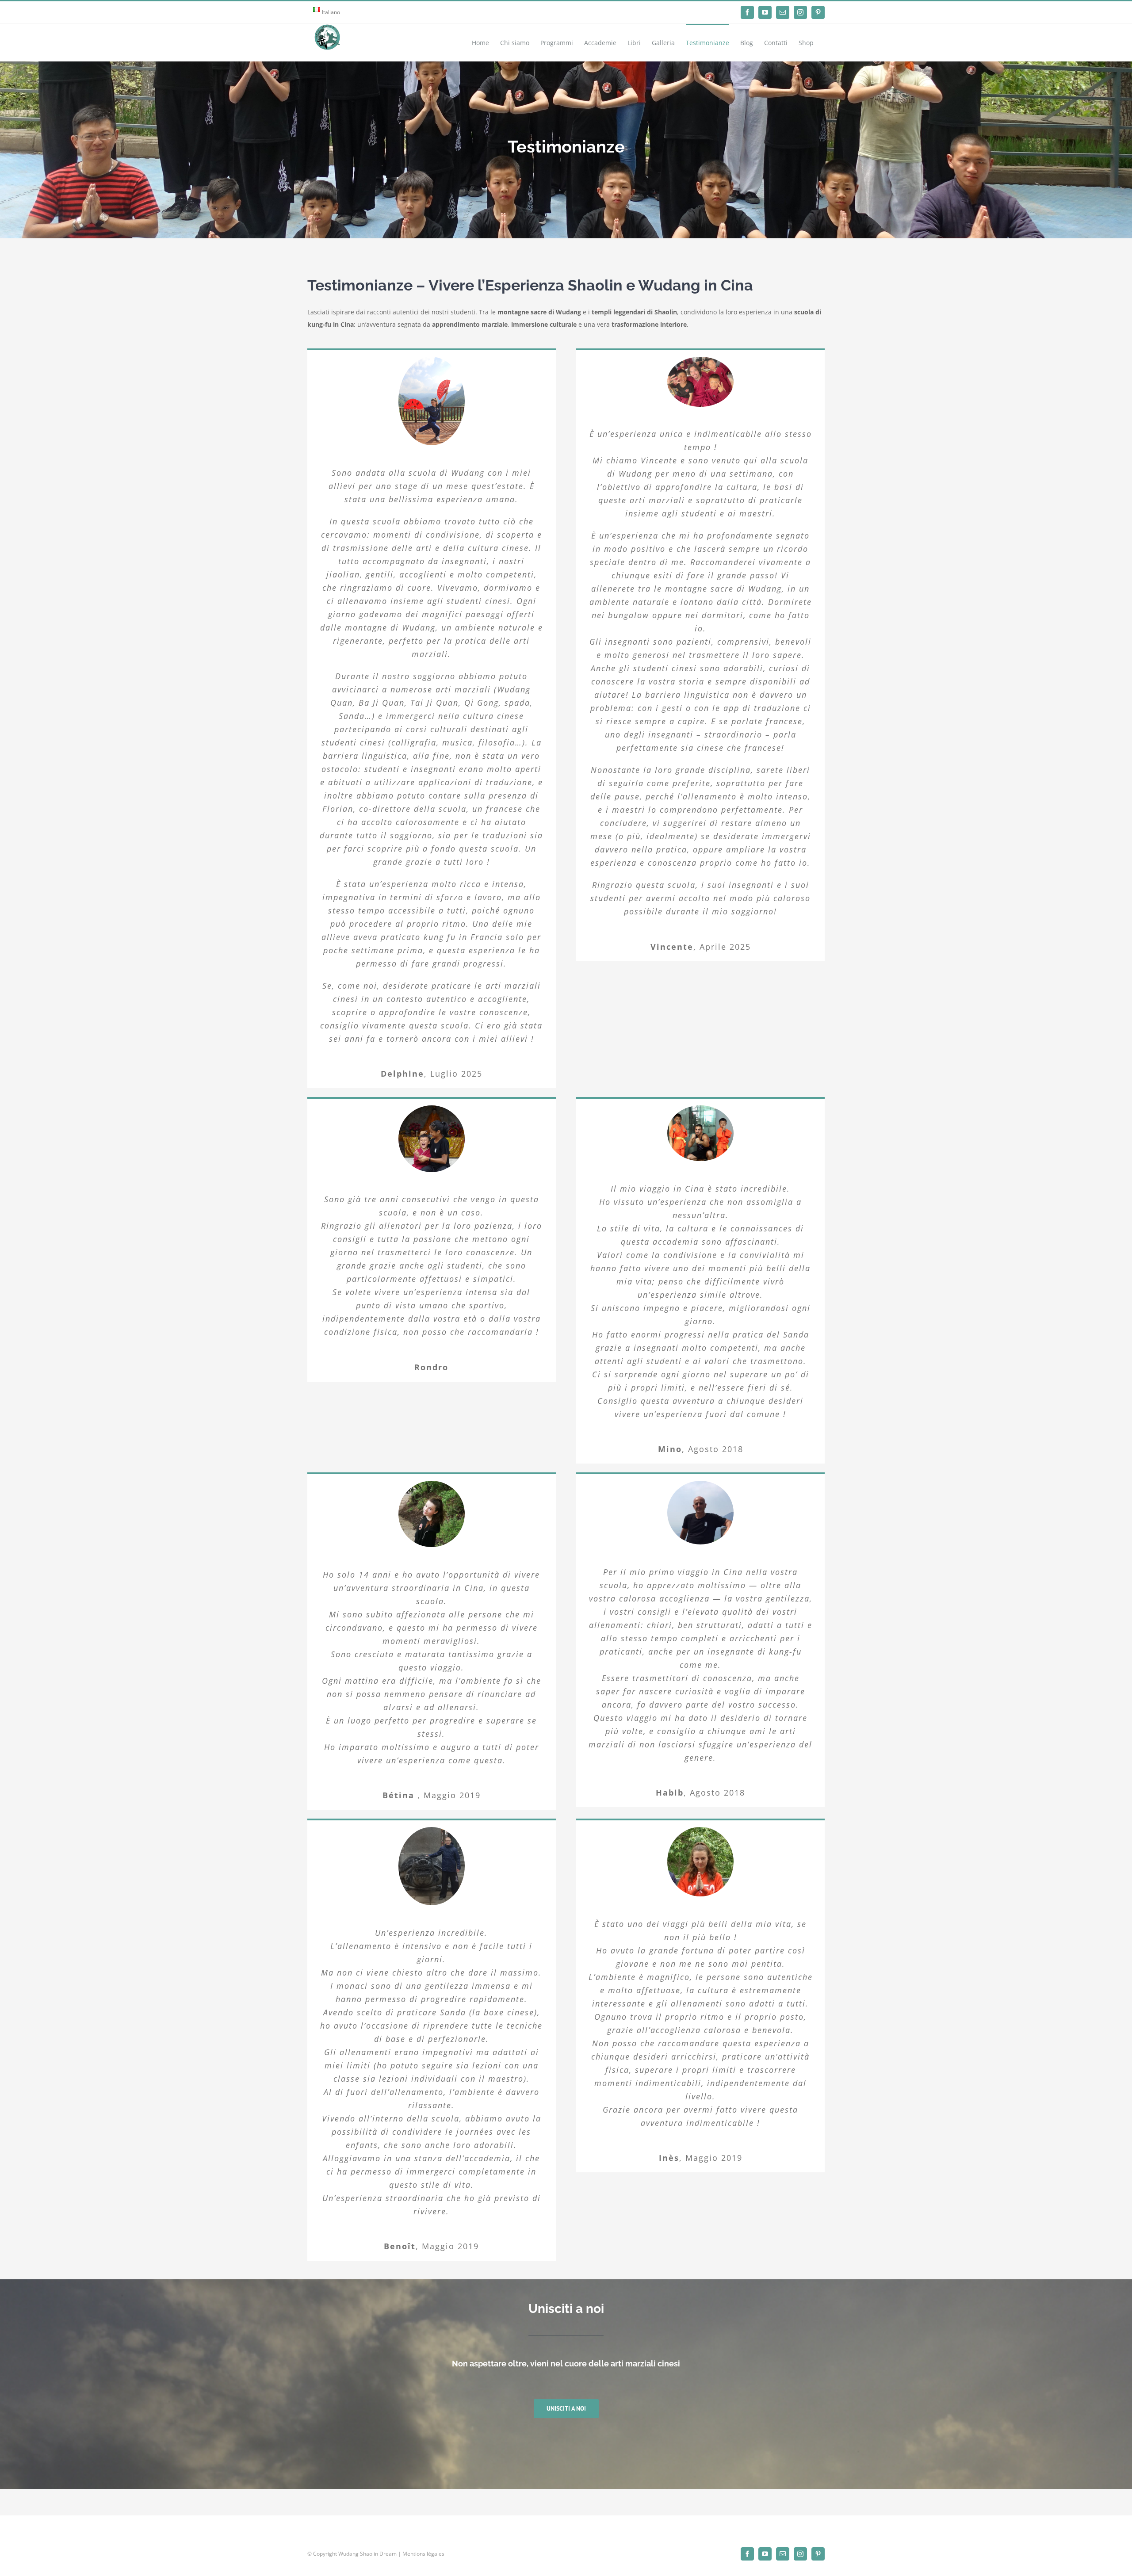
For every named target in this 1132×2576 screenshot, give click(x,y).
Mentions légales (423, 2554)
